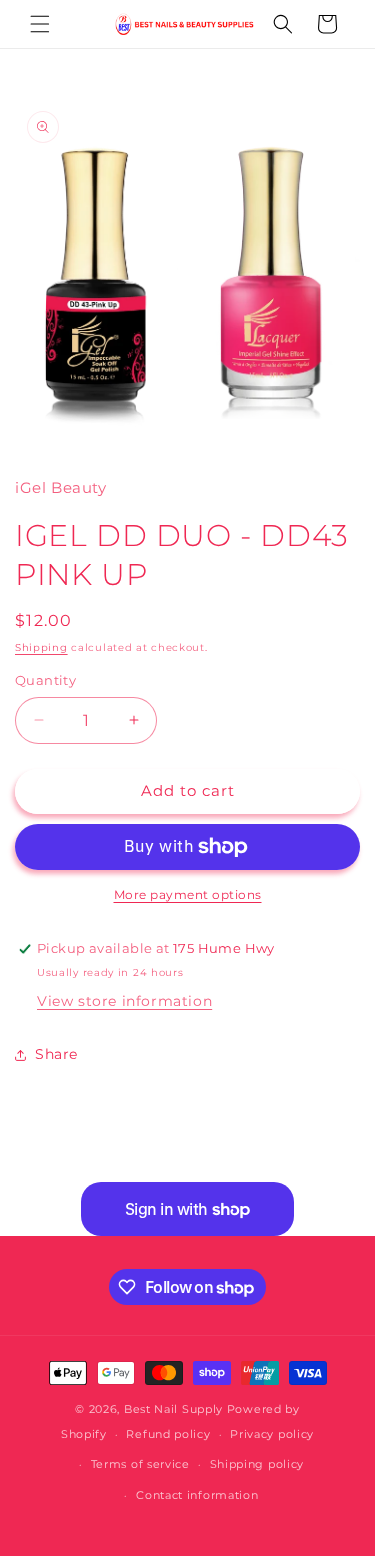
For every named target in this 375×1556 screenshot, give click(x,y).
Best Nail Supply (173, 1409)
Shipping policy (257, 1464)
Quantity (45, 680)
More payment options (188, 894)
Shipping (41, 647)
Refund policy (168, 1434)
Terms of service (140, 1464)
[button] (40, 24)
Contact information (197, 1495)
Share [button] (56, 1054)
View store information (124, 1001)
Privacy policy (272, 1434)
